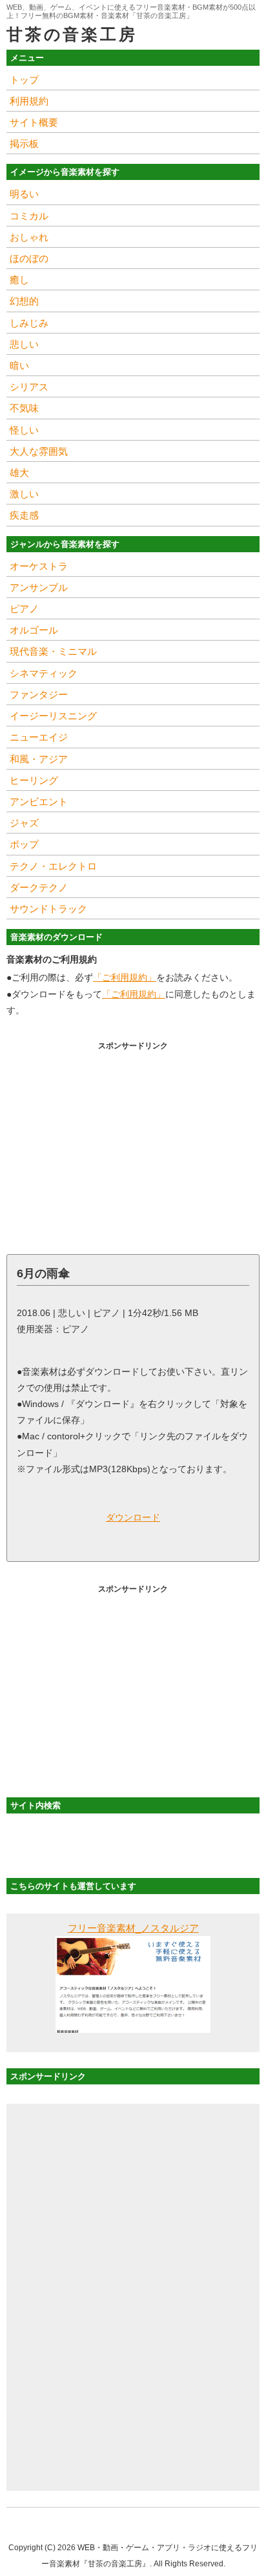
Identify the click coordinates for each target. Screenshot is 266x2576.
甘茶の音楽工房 (72, 34)
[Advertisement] (133, 1144)
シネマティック (44, 673)
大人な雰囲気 (39, 451)
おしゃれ (29, 237)
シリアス (29, 387)
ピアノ (24, 609)
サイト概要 (34, 122)
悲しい (24, 344)
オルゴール (34, 630)
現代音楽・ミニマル (53, 651)
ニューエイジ (39, 737)
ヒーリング (34, 780)
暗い (19, 365)
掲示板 (24, 144)
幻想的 (24, 301)
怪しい (24, 430)
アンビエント (39, 802)
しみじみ (29, 323)
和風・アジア (39, 759)
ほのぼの (29, 258)
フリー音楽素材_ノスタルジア (133, 1928)
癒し (19, 280)
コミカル (29, 216)
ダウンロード (133, 1517)
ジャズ (24, 823)
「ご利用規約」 (125, 977)
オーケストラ (39, 566)
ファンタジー (39, 694)
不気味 (24, 408)
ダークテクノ (39, 887)
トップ (24, 80)
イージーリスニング (53, 716)
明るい (24, 194)
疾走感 (24, 515)
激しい (24, 494)
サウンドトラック (48, 909)
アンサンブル (39, 587)
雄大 (19, 473)
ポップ (24, 844)
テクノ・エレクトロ (53, 866)
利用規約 (29, 101)
